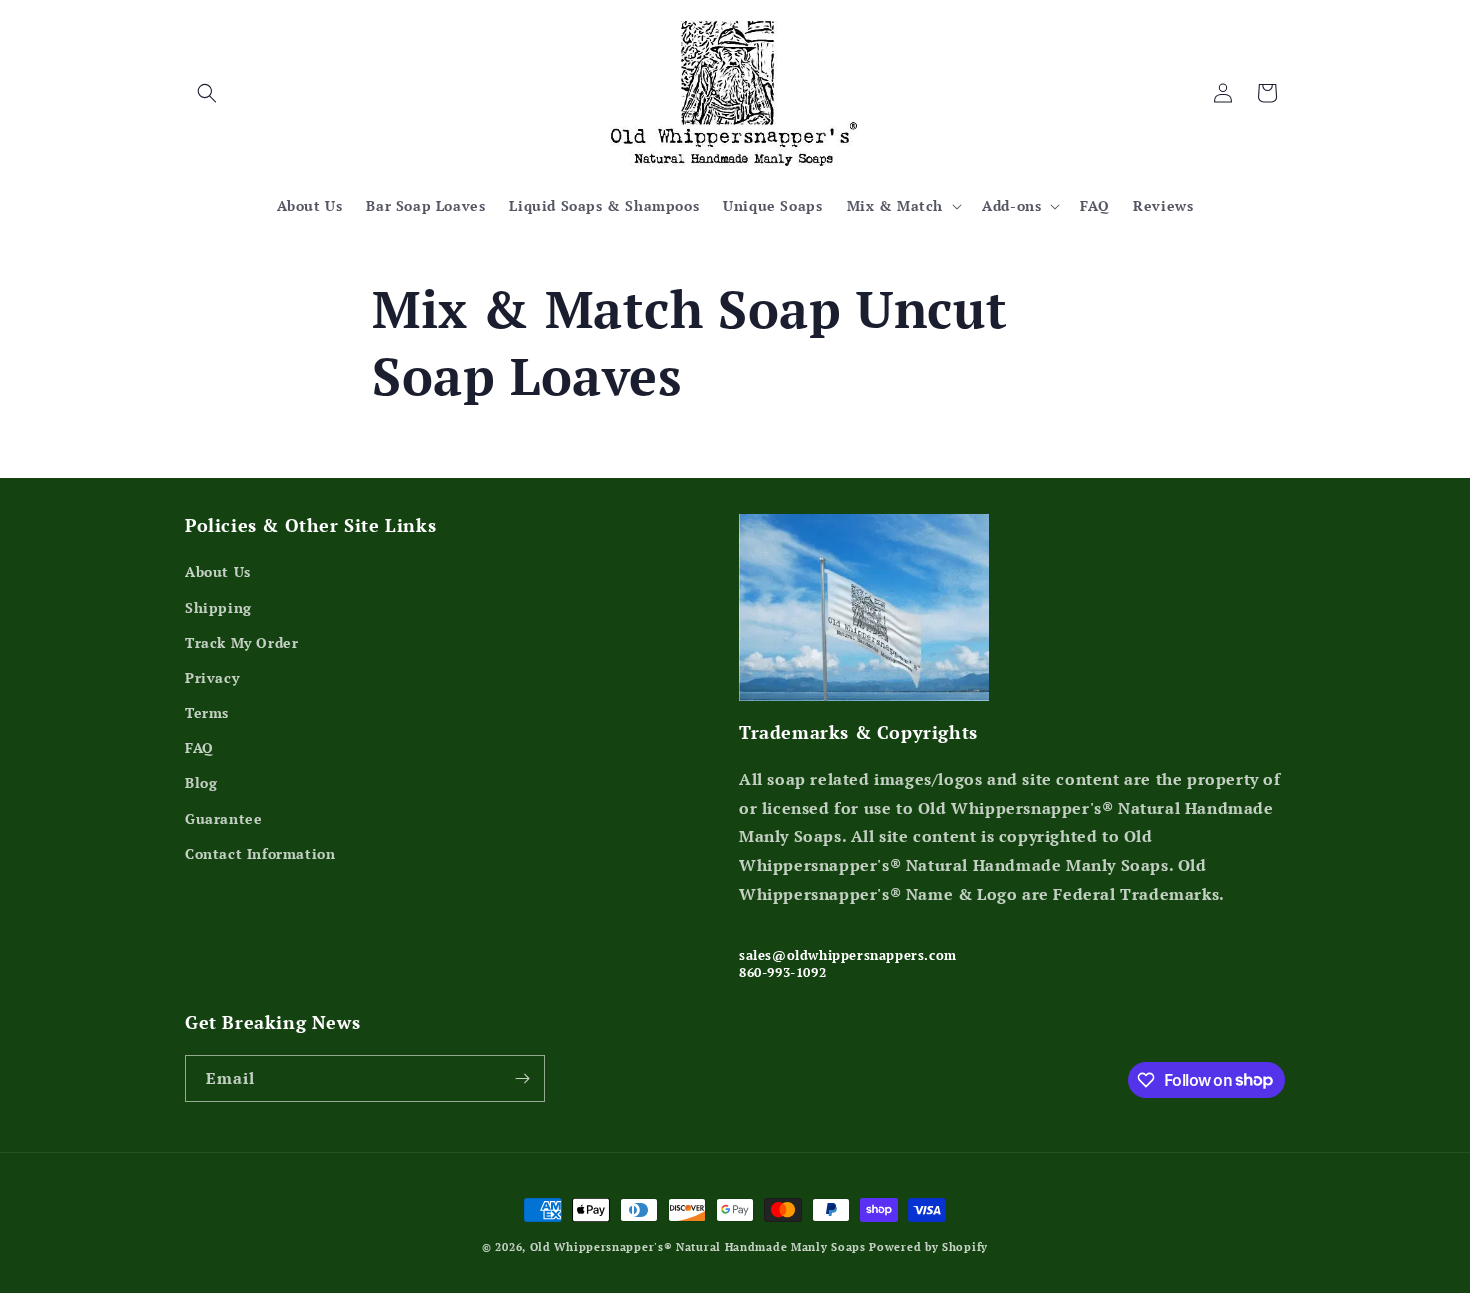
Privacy (212, 677)
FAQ (199, 747)
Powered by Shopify (928, 1247)
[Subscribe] (522, 1078)
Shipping (218, 607)
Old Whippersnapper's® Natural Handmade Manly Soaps (698, 1247)
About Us (218, 571)
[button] (207, 93)
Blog (201, 782)
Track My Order (241, 642)
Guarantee (223, 818)
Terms (207, 712)
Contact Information (260, 853)
